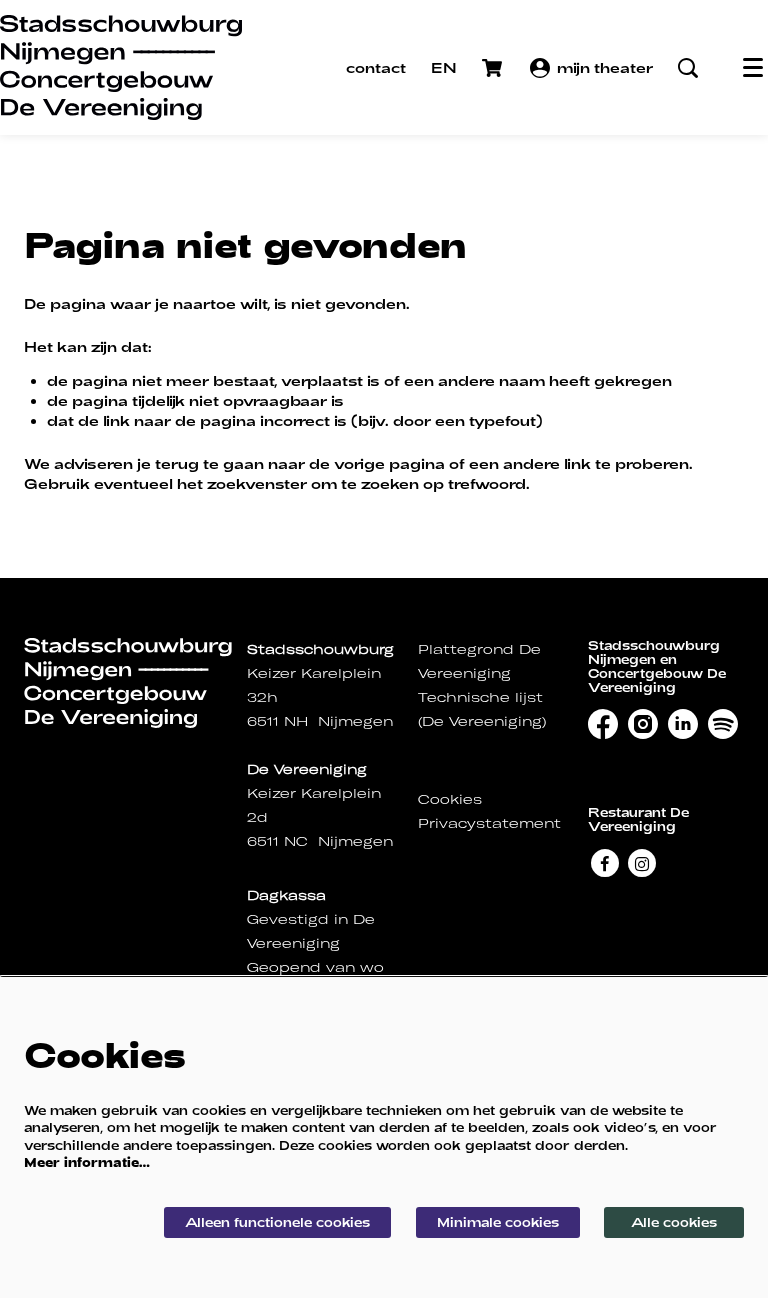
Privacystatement (489, 823)
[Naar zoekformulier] (688, 68)
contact (376, 67)
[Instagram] (642, 862)
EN (444, 67)
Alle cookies (674, 1222)
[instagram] (643, 724)
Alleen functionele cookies (277, 1222)
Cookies (450, 799)
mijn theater (605, 67)
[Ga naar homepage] (121, 67)
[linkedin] (683, 724)
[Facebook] (604, 862)
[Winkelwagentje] (494, 68)
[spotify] (723, 724)
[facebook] (603, 724)
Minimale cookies (498, 1222)
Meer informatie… (87, 1162)
